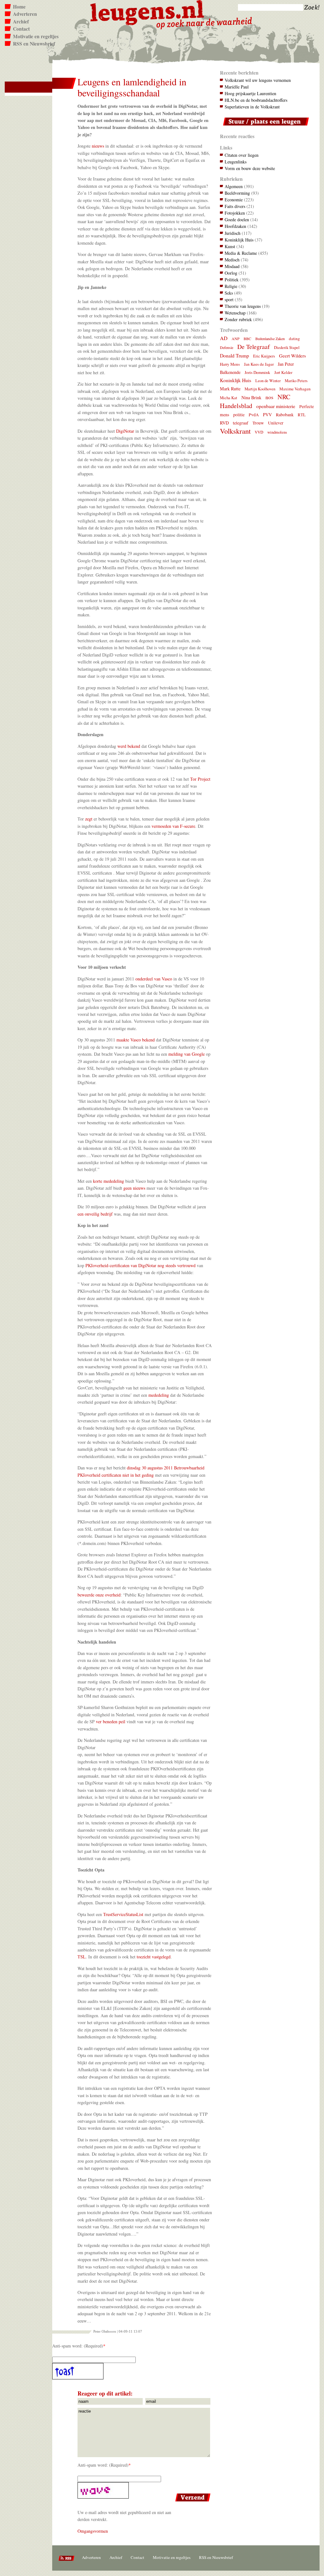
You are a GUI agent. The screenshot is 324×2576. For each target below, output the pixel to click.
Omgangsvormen (93, 2531)
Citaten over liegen (242, 155)
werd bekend (129, 746)
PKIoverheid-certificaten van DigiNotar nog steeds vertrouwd (140, 1265)
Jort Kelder (283, 372)
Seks (229, 293)
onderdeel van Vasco (154, 979)
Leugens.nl (147, 12)
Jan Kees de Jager (259, 364)
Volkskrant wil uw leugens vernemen (258, 80)
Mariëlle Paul (237, 87)
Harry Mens (230, 364)
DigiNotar (125, 431)
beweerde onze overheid (99, 1595)
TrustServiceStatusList (123, 1914)
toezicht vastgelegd (154, 1957)
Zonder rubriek (238, 319)
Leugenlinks (236, 162)
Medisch (232, 260)
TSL (82, 1957)
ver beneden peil (111, 1721)
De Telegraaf (254, 347)
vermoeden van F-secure (173, 826)
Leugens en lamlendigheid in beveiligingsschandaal (132, 87)
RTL (302, 415)
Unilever (276, 423)
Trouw (258, 423)
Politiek (232, 280)
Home (19, 7)
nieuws (99, 146)
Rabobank (285, 415)
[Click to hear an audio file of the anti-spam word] (132, 2371)
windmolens (277, 432)
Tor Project (200, 779)
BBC (247, 339)
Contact (21, 29)
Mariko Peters (296, 381)
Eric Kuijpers (264, 356)
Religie (231, 286)
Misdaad (232, 266)
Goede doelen (237, 220)
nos (269, 397)
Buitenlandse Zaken (270, 339)
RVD (224, 423)
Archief (21, 21)
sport (229, 299)
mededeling (159, 1395)
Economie (234, 200)
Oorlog (231, 273)
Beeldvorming (237, 193)
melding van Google (187, 1054)
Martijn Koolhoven (260, 389)
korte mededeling (109, 1181)
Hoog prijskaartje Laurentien (250, 93)
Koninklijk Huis (239, 240)
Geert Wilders (293, 356)
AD (224, 338)
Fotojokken (235, 213)
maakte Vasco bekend (136, 1040)
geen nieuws (134, 1188)
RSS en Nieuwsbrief (34, 44)
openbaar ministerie (276, 406)
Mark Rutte (230, 389)
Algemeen (234, 186)
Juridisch (233, 233)
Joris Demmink (257, 372)
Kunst (230, 246)
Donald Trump (234, 355)
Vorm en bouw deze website (250, 168)
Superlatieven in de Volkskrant (252, 107)
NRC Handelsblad (255, 401)
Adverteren (25, 14)
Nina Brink (251, 397)
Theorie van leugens (243, 306)
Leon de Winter (268, 381)
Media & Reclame (241, 253)
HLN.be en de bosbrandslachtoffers (256, 100)
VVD (259, 432)
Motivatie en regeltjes (36, 36)
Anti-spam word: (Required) (78, 2346)
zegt (89, 819)
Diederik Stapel (287, 348)
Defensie (227, 347)
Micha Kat (229, 398)
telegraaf (241, 423)
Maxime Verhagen (295, 389)
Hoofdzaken (235, 226)
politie (239, 415)
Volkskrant (235, 431)
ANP (236, 339)
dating (294, 339)
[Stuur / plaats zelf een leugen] (264, 127)
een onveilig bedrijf (95, 1214)
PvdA (254, 415)
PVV (267, 415)
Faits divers (235, 206)
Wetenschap (235, 313)
